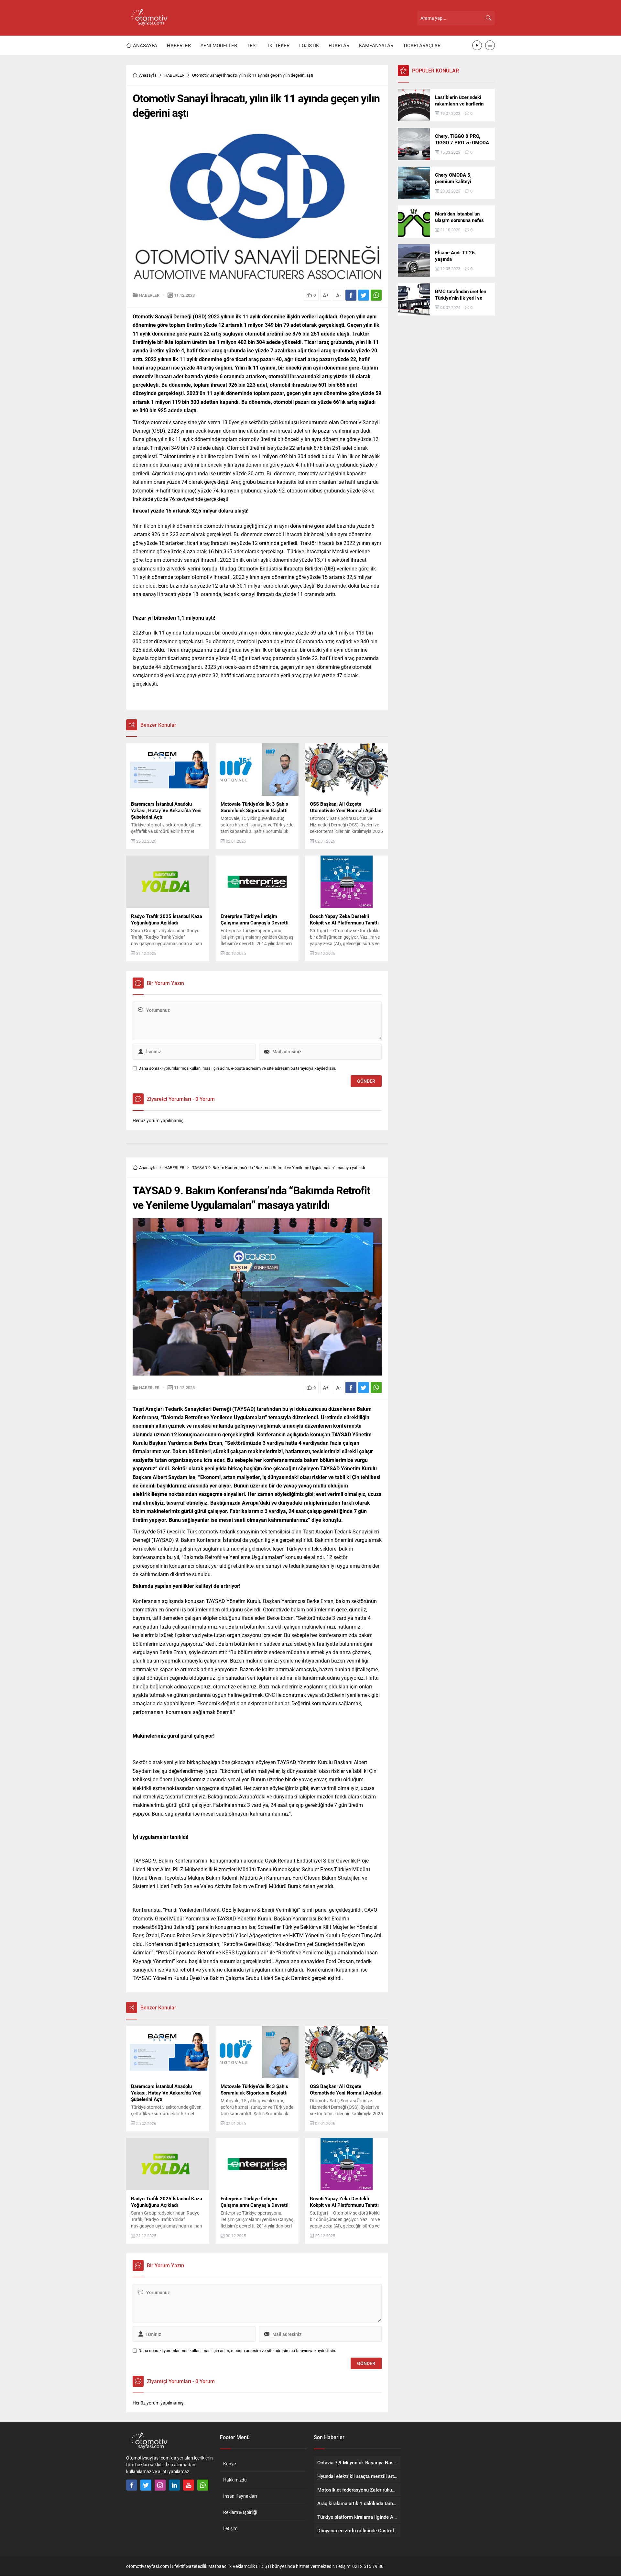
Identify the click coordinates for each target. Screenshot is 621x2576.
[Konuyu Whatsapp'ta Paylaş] (376, 295)
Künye (229, 2464)
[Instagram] (160, 2485)
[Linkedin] (174, 2485)
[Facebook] (132, 2485)
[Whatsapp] (203, 2485)
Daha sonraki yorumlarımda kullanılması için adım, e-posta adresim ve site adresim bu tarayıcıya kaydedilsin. (237, 1068)
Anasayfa (148, 75)
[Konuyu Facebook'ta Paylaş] (351, 295)
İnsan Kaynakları (240, 2496)
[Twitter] (146, 2485)
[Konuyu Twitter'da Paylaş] (364, 295)
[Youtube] (189, 2485)
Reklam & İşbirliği (240, 2512)
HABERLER (174, 75)
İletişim (230, 2528)
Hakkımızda (235, 2480)
